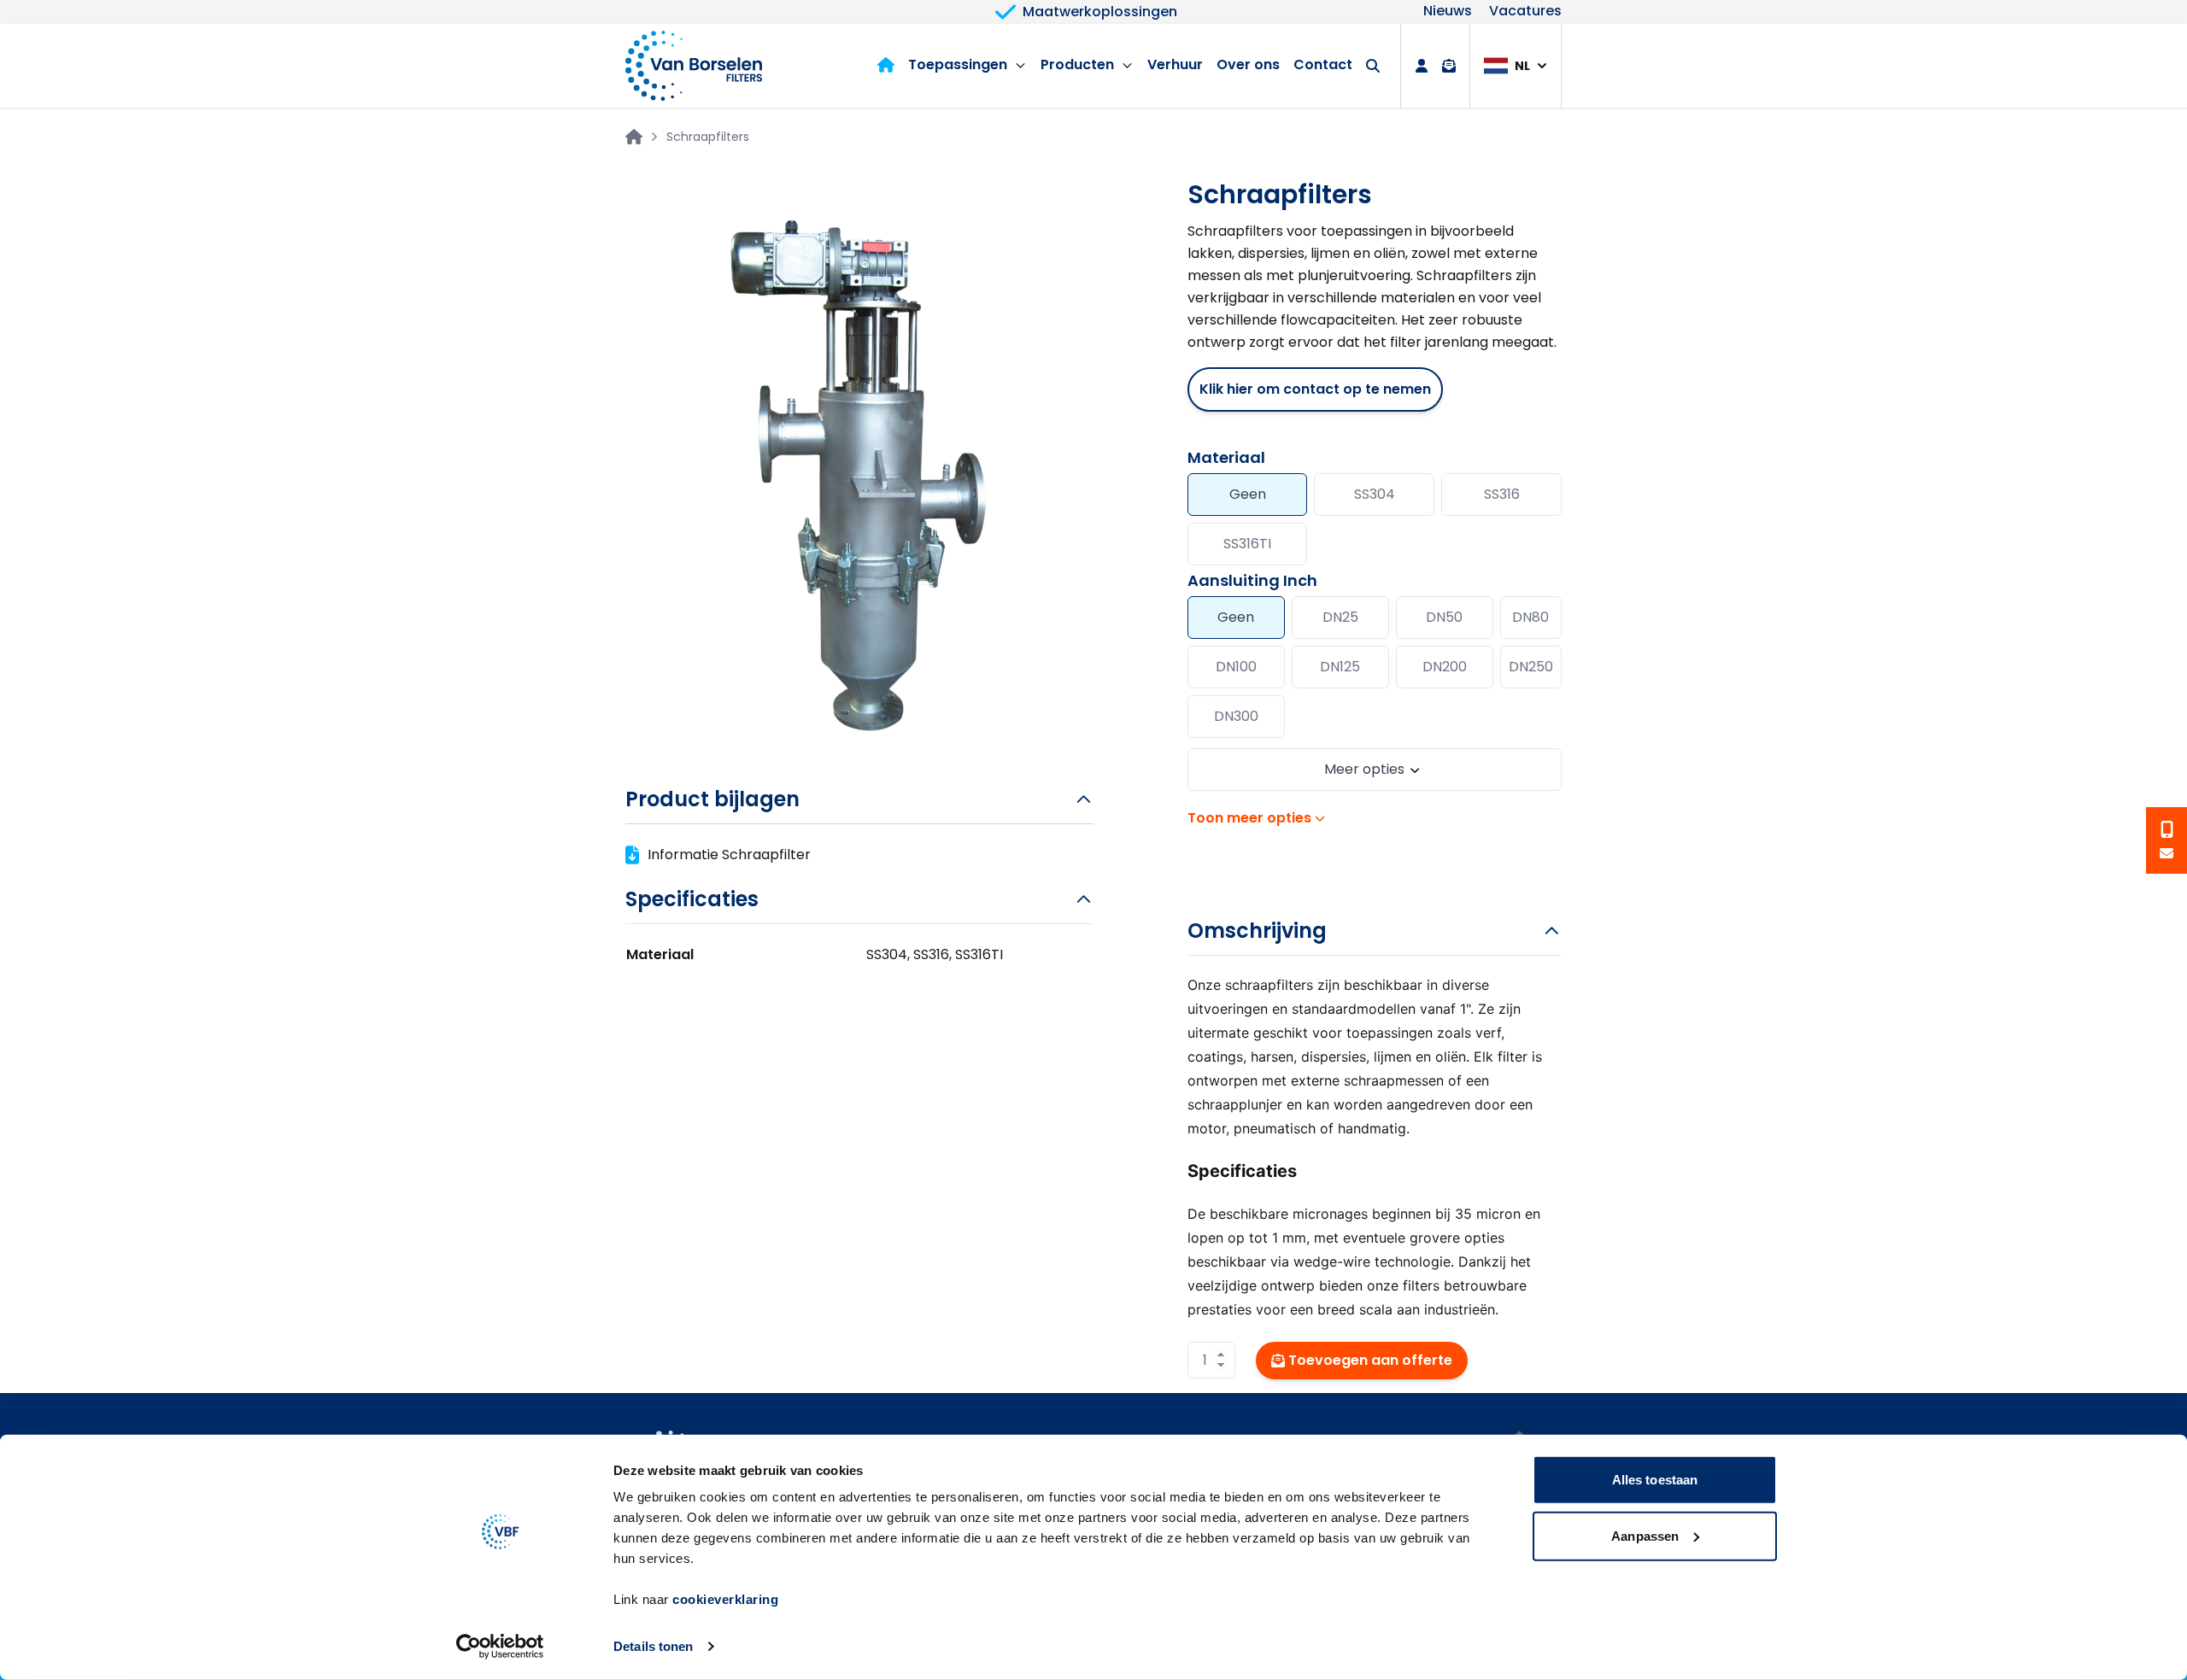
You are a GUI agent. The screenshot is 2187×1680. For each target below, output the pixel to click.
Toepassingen (958, 64)
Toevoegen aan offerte (1370, 1360)
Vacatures (1525, 12)
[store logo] (694, 66)
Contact (1323, 64)
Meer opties (1364, 769)
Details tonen (653, 1646)
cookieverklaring (725, 1599)
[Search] (1373, 66)
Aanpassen (1645, 1535)
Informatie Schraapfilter (729, 855)
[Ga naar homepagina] (634, 137)
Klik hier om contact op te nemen (1315, 389)
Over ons (1248, 64)
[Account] (1422, 66)
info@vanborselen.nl (2166, 853)
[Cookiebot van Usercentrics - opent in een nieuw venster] (500, 1647)
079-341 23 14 (2166, 829)
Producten (1077, 64)
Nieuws (1448, 12)
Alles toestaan (1655, 1480)
